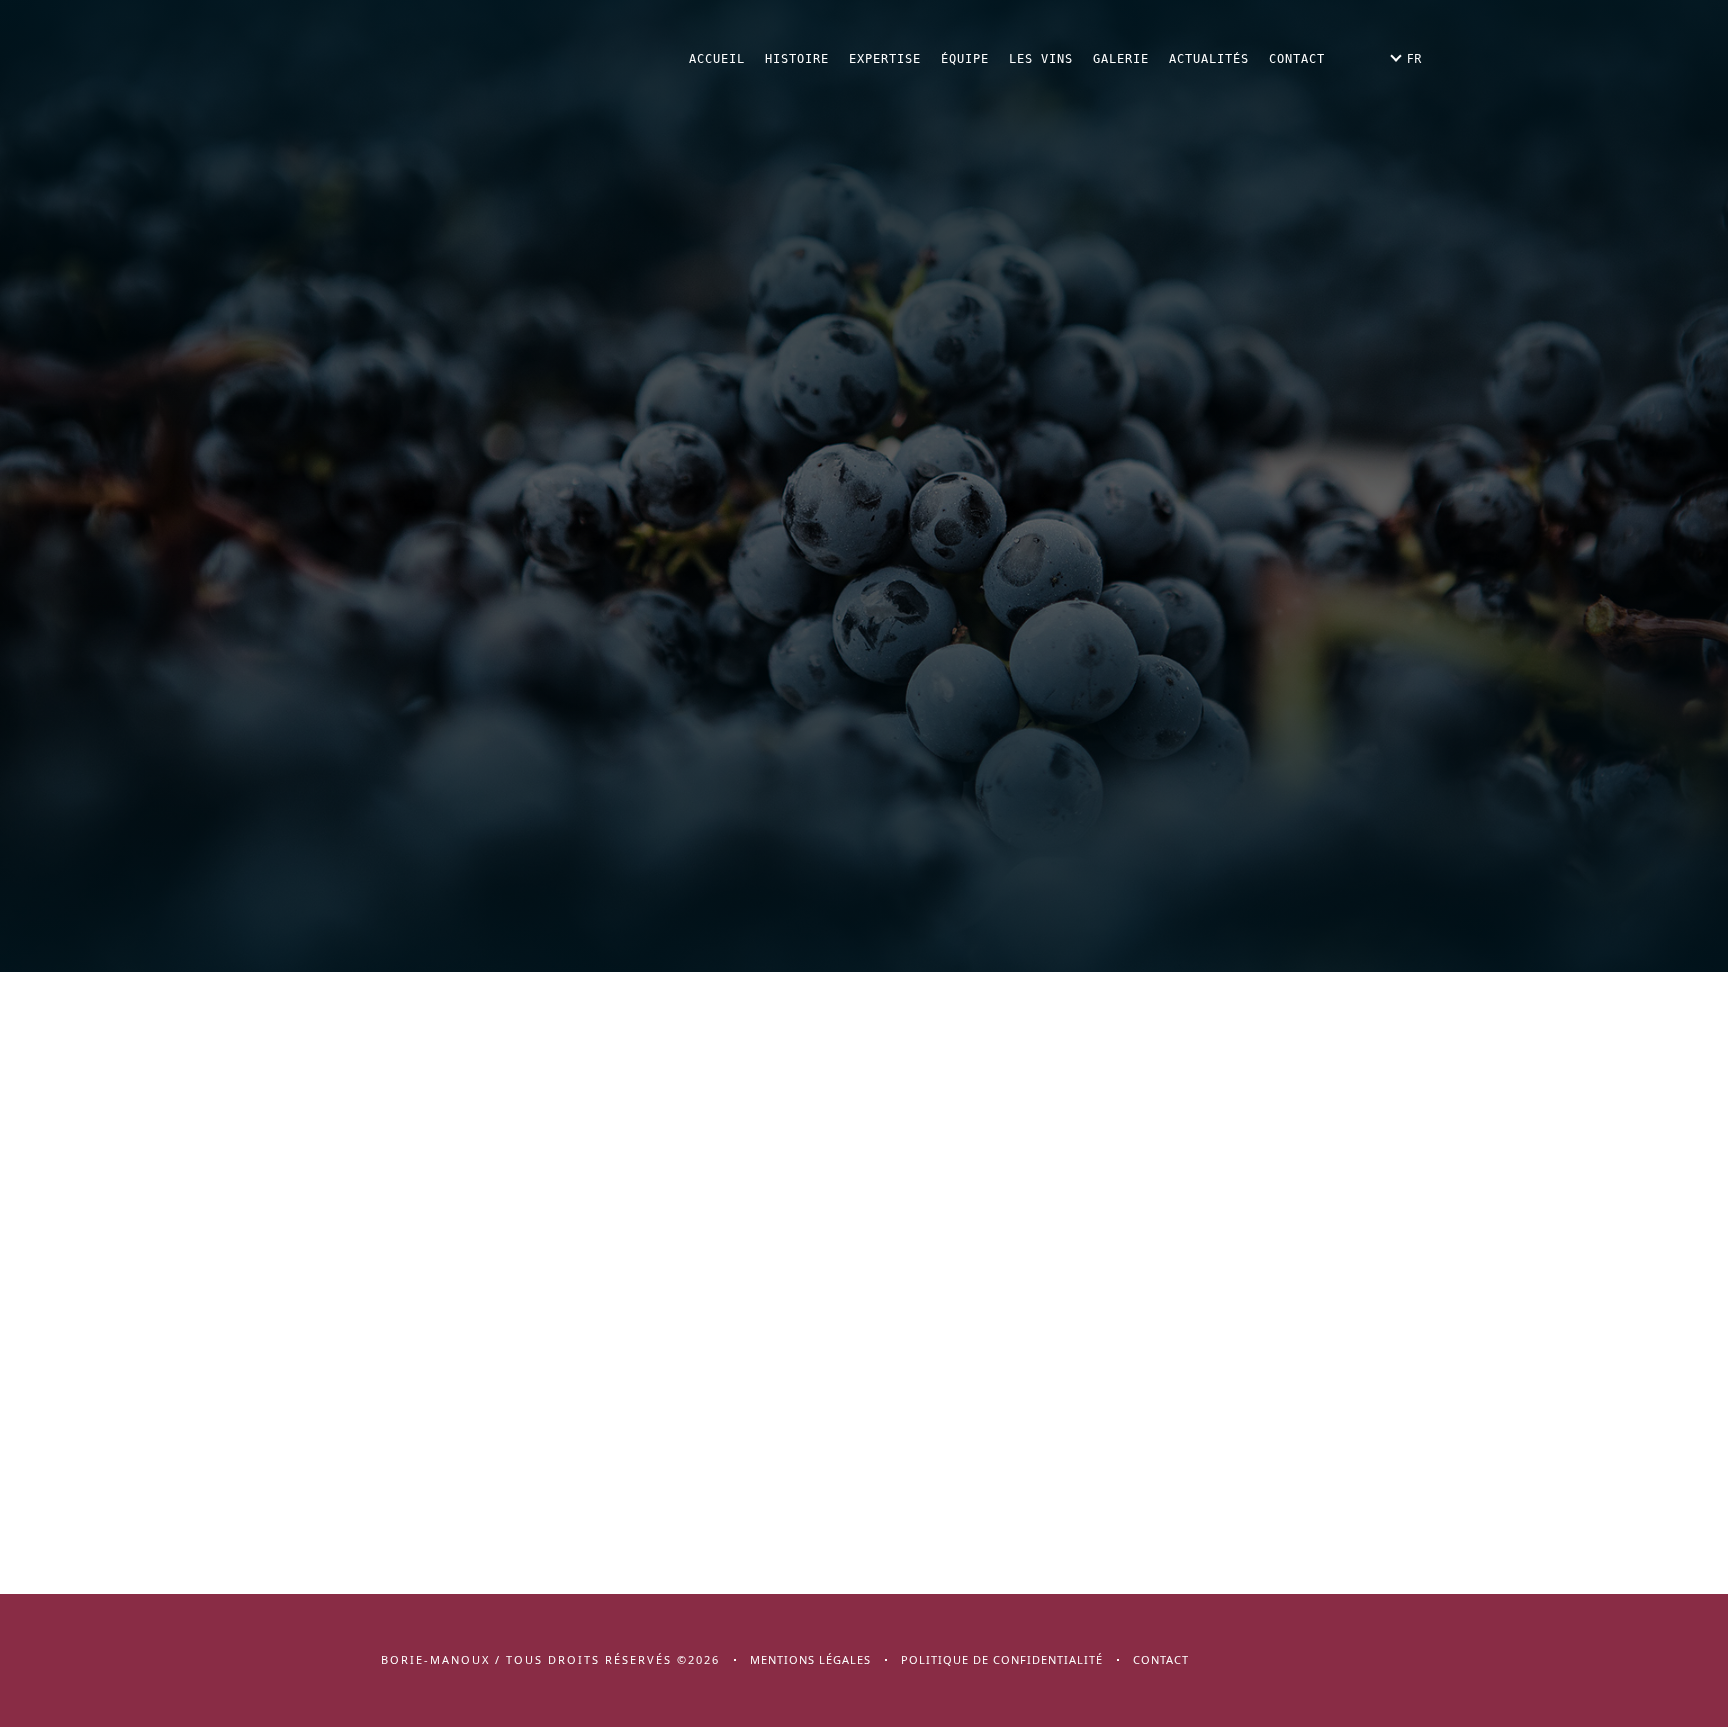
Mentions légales (810, 1659)
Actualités (1209, 59)
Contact (1297, 59)
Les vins (1041, 59)
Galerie (1121, 59)
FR (1414, 58)
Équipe (965, 59)
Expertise (885, 59)
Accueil (717, 59)
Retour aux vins (870, 376)
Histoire (797, 59)
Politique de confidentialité (1002, 1659)
